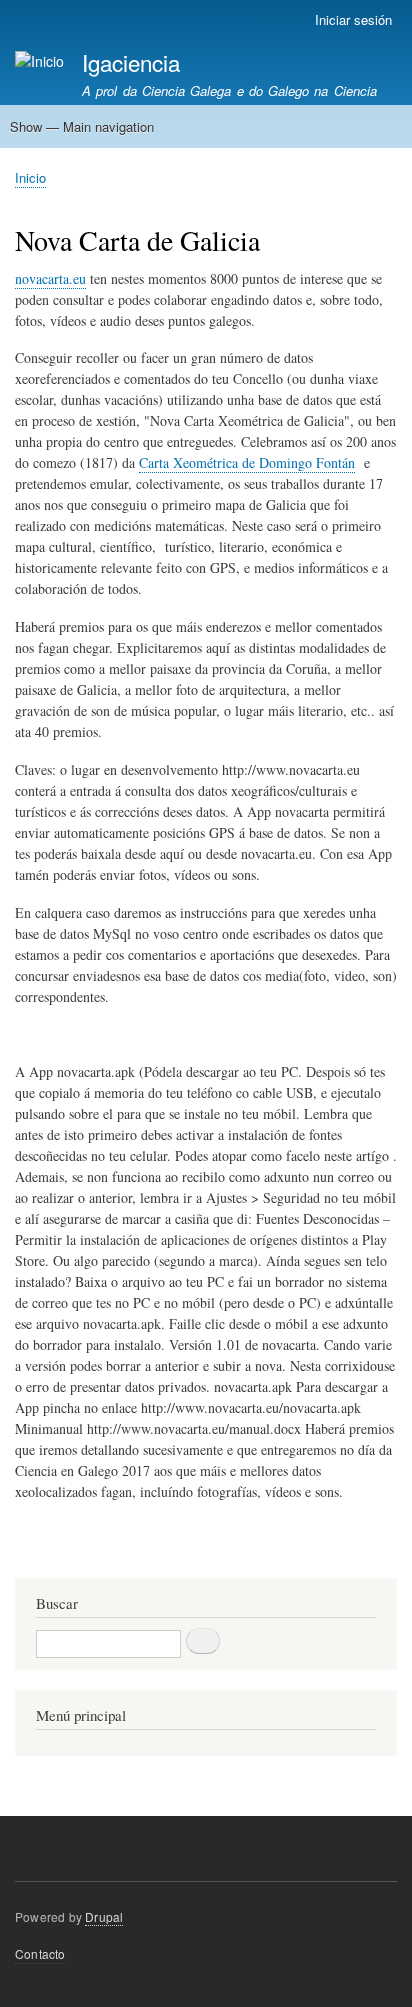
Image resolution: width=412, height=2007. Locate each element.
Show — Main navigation (82, 126)
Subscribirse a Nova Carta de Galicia (23, 1553)
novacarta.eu (50, 278)
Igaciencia (131, 62)
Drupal (104, 1916)
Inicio (30, 177)
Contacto (40, 1953)
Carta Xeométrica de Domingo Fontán (247, 462)
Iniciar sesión (353, 19)
